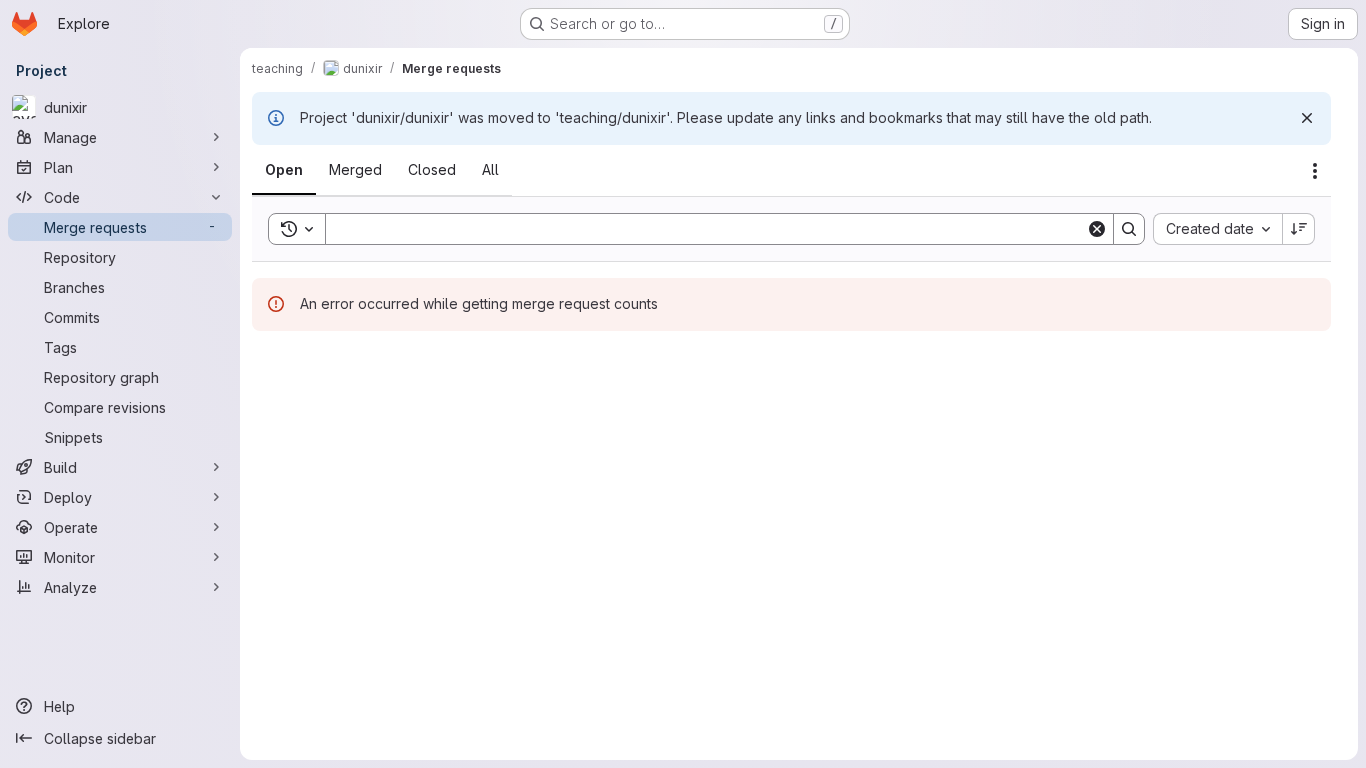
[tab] (284, 170)
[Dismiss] (1307, 118)
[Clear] (1097, 229)
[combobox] (1217, 229)
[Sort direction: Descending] (1299, 229)
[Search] (1129, 229)
